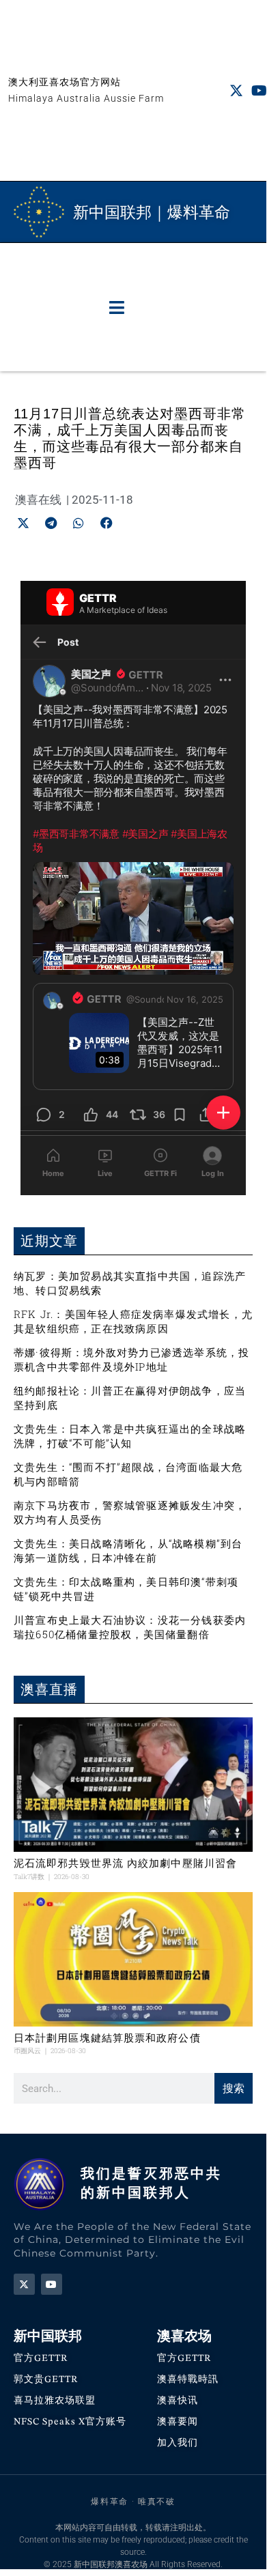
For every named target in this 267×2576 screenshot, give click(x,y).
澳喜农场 (184, 2336)
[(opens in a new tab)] (133, 1785)
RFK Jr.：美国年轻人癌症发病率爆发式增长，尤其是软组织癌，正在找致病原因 (133, 1321)
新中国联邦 (48, 2336)
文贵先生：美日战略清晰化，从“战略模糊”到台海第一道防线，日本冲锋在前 (128, 1550)
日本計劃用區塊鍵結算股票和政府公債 (107, 2038)
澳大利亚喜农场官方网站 (65, 82)
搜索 (234, 2088)
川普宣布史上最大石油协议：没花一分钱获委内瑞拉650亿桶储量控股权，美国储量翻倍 (130, 1627)
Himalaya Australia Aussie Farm (86, 98)
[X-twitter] (236, 91)
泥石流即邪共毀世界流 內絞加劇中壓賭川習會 (125, 1863)
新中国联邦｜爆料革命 (152, 212)
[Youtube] (259, 91)
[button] (116, 307)
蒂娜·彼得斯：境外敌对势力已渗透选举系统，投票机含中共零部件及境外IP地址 (131, 1359)
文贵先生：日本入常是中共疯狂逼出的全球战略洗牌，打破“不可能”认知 (130, 1436)
